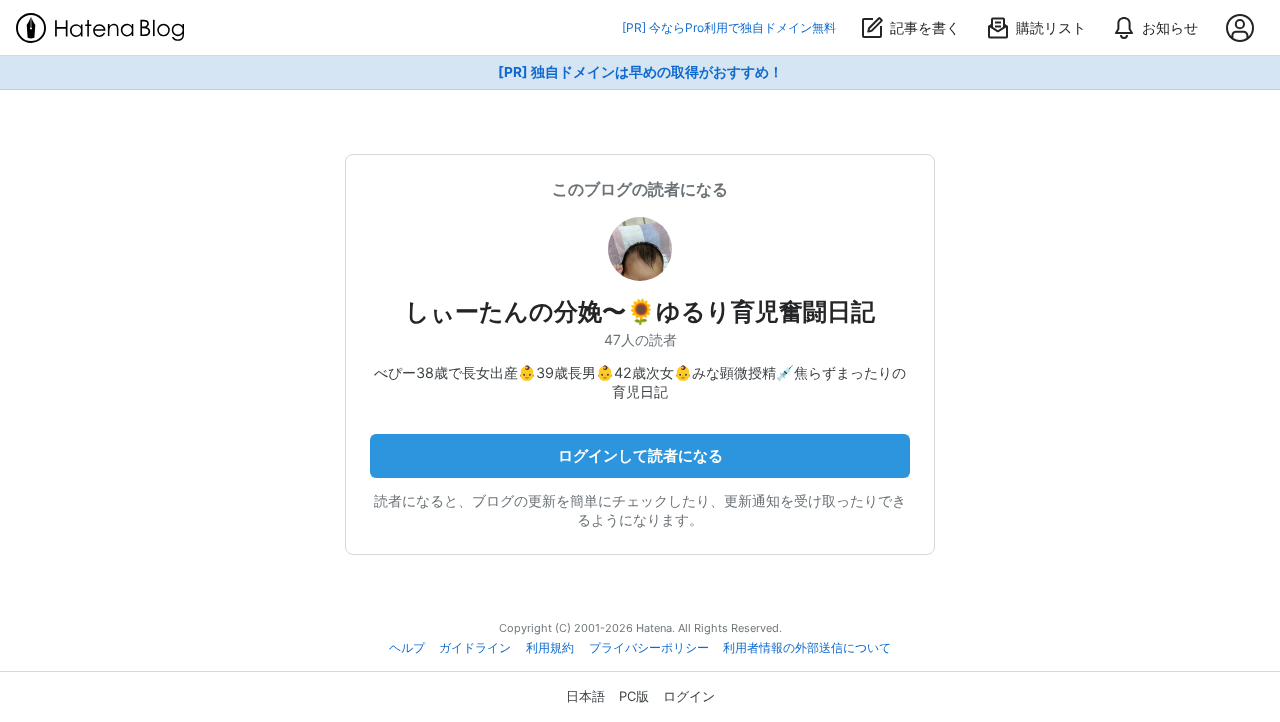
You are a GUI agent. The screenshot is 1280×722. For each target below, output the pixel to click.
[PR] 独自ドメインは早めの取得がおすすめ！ (640, 72)
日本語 (585, 696)
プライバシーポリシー (649, 648)
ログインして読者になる (640, 455)
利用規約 (550, 648)
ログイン (689, 696)
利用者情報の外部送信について (807, 648)
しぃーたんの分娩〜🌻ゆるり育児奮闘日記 (640, 311)
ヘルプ (407, 648)
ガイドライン (475, 648)
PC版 (634, 696)
